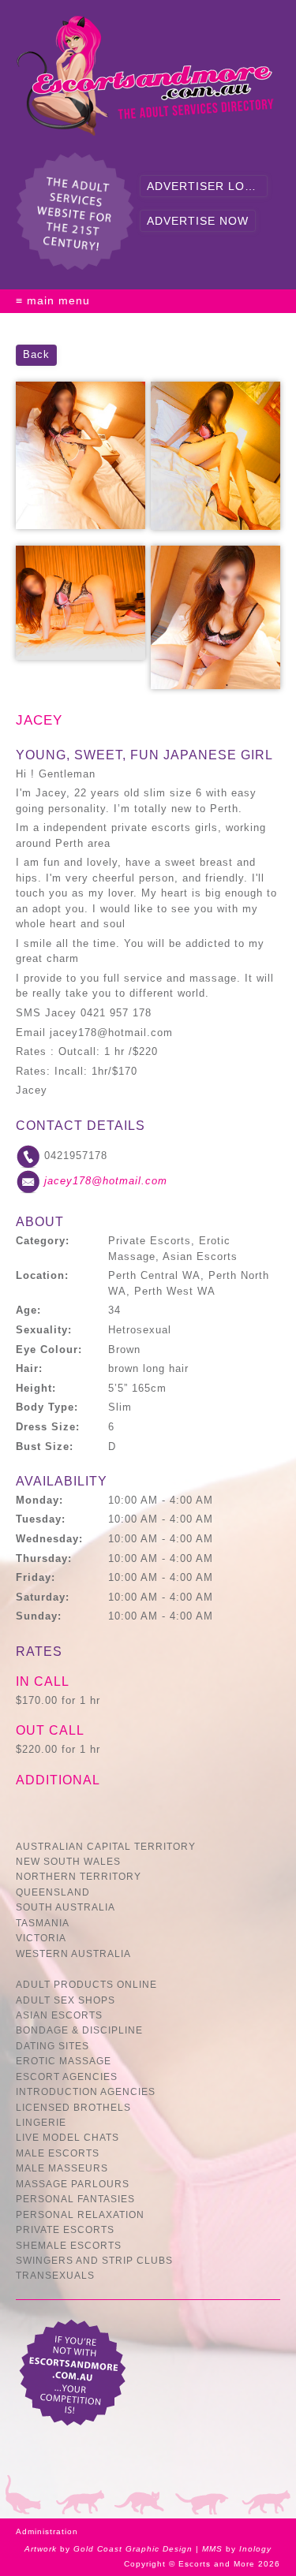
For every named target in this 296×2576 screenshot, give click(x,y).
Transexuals (55, 2275)
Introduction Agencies (86, 2091)
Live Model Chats (67, 2137)
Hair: (29, 1368)
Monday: (39, 1500)
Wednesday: (49, 1539)
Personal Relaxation (80, 2214)
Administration (47, 2531)
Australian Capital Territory (106, 1846)
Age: (28, 1310)
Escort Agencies (67, 2076)
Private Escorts (65, 2229)
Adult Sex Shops (66, 2000)
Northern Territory (79, 1876)
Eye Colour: (49, 1350)
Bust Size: (45, 1446)
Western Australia (73, 1953)
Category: (43, 1241)
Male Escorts (58, 2153)
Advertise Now (198, 221)
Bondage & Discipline (79, 2030)
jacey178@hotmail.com (106, 1182)
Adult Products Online (86, 1984)
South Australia (66, 1907)
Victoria (41, 1938)
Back (36, 354)
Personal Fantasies (75, 2199)
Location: (42, 1275)
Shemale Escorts (69, 2245)
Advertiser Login (207, 186)
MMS (212, 2549)
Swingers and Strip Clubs (94, 2260)
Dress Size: (48, 1427)
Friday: (36, 1577)
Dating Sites (52, 2046)
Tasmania (43, 1923)
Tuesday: (41, 1519)
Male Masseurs (62, 2168)
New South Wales (68, 1861)
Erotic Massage (64, 2061)
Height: (36, 1388)
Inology (255, 2549)
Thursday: (44, 1558)
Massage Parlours (73, 2184)
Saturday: (43, 1597)
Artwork (41, 2549)
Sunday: (39, 1616)
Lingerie (41, 2122)
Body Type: (47, 1407)
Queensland (53, 1892)
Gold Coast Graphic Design (133, 2549)
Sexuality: (44, 1330)
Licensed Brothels (73, 2107)
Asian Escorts (59, 2015)
